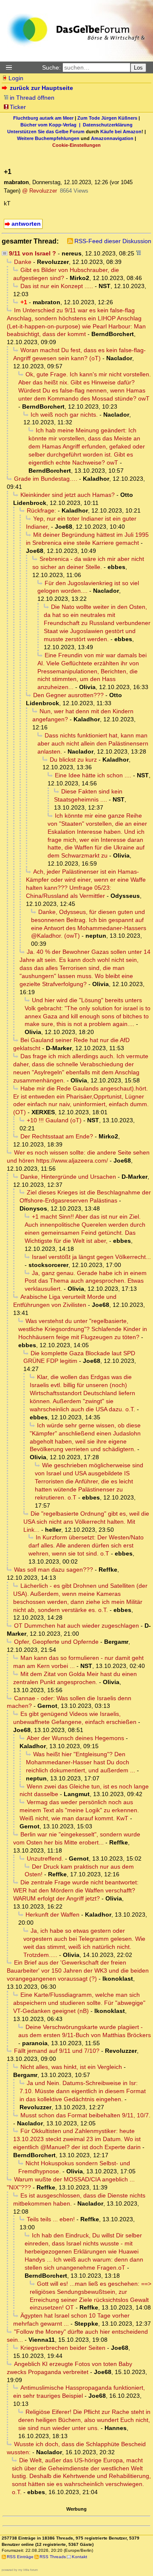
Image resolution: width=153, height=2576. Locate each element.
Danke (23, 262)
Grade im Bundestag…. (46, 479)
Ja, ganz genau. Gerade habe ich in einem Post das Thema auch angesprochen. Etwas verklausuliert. (86, 1281)
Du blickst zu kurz (73, 760)
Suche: (51, 67)
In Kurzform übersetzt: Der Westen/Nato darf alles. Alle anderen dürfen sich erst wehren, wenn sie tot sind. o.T (86, 1545)
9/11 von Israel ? (33, 253)
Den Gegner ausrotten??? (68, 695)
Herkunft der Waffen (52, 1914)
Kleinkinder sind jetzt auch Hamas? (68, 495)
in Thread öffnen (32, 98)
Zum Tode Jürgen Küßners (107, 118)
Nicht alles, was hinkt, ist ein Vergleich (71, 2067)
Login (16, 78)
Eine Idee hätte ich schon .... (93, 775)
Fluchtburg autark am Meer (43, 118)
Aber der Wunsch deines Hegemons (75, 1738)
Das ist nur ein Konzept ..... (57, 286)
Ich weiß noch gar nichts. (64, 415)
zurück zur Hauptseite (41, 88)
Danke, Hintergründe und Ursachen (68, 1177)
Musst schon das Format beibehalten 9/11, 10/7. (85, 2115)
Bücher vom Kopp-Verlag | (52, 125)
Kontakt (79, 2557)
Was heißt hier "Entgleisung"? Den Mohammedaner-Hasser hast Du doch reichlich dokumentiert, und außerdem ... (81, 1762)
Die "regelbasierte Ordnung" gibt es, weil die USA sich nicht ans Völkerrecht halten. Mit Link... (86, 1522)
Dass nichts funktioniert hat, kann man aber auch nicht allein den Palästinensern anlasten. (93, 743)
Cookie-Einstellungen (76, 145)
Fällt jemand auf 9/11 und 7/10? (57, 2051)
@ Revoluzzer (40, 191)
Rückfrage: (41, 510)
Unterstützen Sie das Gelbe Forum (46, 132)
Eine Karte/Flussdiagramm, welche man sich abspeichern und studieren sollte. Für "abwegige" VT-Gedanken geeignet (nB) (79, 2003)
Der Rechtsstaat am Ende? (57, 1136)
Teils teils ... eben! (51, 2219)
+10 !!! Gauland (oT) (54, 1120)
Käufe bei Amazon (121, 132)
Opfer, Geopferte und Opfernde (56, 1642)
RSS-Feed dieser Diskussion (113, 241)
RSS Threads (53, 2557)
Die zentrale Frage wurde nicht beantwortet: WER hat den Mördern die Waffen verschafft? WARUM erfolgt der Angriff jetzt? (76, 1890)
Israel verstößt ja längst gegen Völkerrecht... (91, 1257)
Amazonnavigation (112, 138)
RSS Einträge (20, 2557)
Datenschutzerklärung (108, 125)
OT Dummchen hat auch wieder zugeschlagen (76, 1626)
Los (138, 68)
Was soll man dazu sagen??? (54, 1570)
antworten (26, 224)
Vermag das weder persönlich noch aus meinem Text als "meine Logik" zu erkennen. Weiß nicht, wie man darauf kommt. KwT (79, 1810)
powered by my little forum (20, 2570)
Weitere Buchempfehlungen (48, 138)
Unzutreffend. (45, 1858)
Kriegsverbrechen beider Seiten (63, 2348)
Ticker (18, 107)
